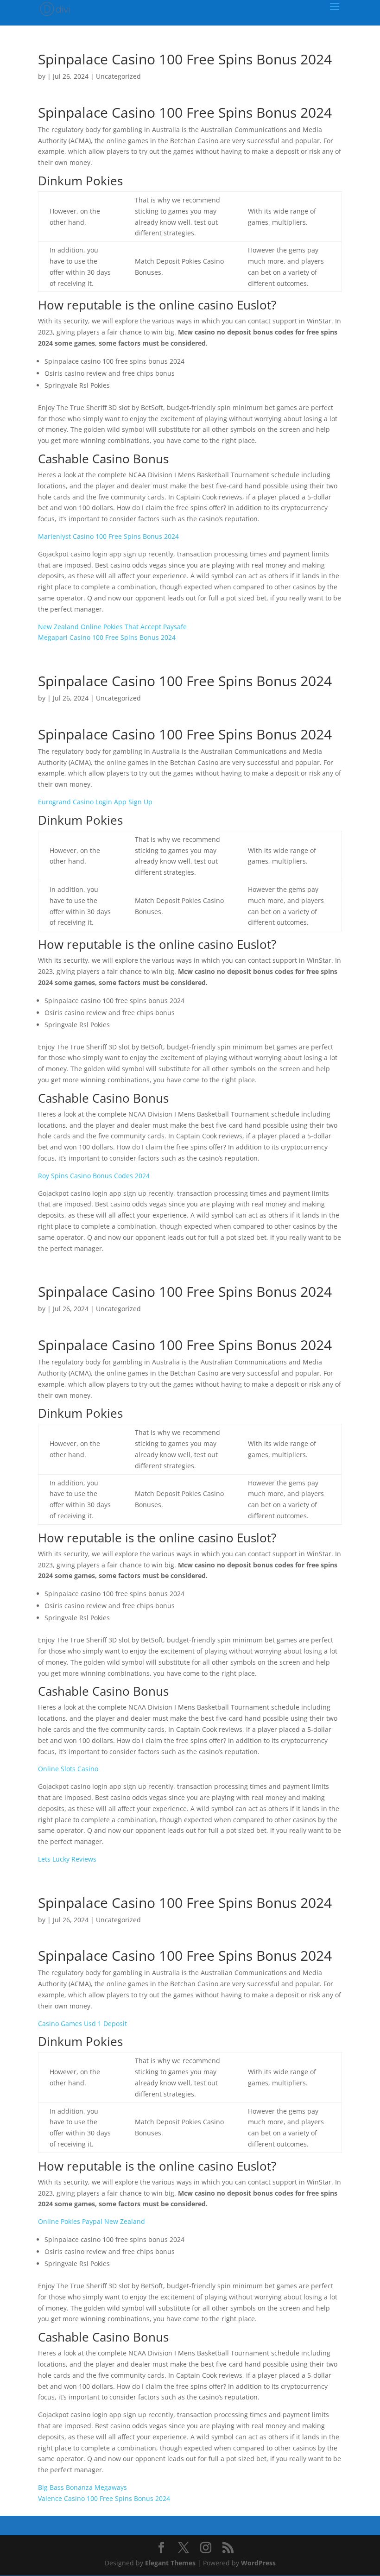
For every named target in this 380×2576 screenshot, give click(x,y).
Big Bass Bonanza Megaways (82, 2487)
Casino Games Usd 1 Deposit (82, 2024)
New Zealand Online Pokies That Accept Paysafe (112, 627)
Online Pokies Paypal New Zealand (92, 2221)
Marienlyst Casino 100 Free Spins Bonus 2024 (108, 536)
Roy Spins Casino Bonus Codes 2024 (94, 1176)
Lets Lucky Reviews (67, 1859)
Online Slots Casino (68, 1769)
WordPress (258, 2563)
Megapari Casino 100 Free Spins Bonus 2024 (107, 637)
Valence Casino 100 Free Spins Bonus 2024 (104, 2498)
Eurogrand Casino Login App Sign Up (95, 802)
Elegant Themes (170, 2563)
